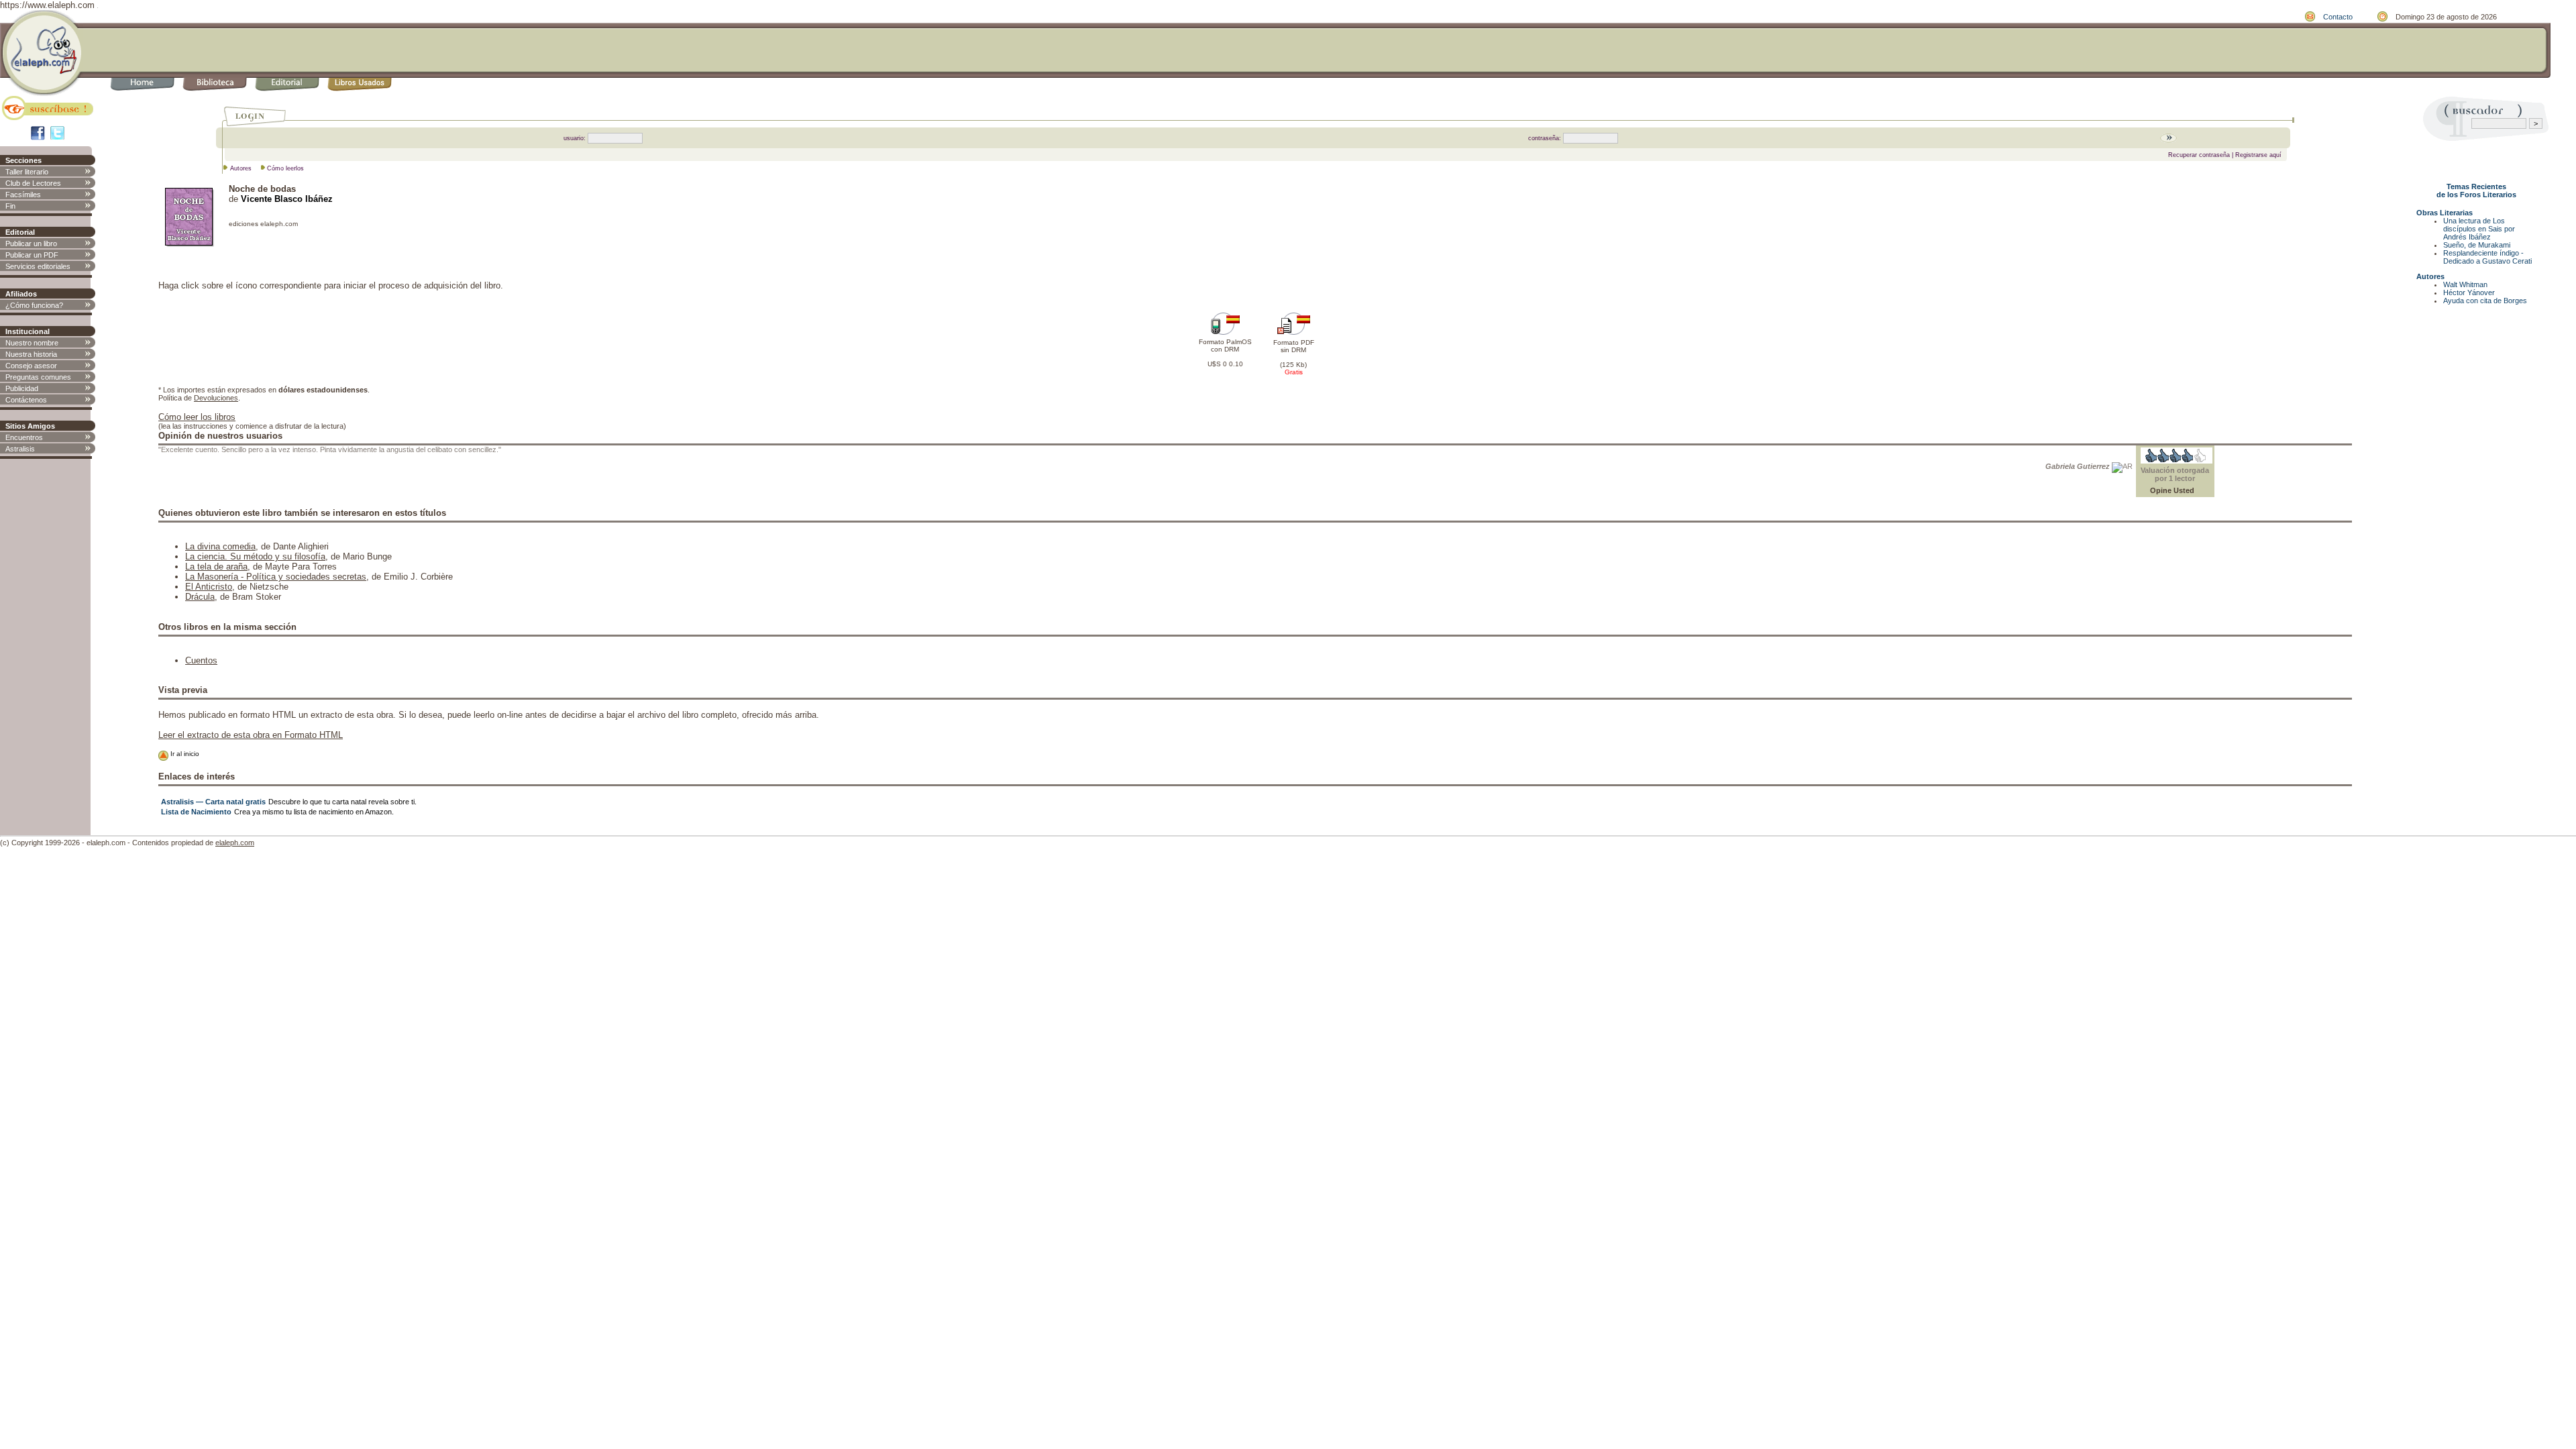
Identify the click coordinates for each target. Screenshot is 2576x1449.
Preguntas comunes (38, 377)
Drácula (200, 597)
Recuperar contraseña (2199, 155)
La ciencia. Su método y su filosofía (255, 556)
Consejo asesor (31, 366)
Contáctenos (26, 400)
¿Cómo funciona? (34, 305)
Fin (10, 206)
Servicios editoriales (38, 266)
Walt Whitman (2465, 284)
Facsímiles (23, 195)
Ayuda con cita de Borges (2485, 301)
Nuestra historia (31, 354)
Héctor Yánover (2469, 292)
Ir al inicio (184, 754)
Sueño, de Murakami (2477, 245)
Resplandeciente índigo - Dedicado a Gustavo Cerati (2487, 257)
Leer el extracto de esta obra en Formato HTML (251, 735)
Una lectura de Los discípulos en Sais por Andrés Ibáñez (2479, 229)
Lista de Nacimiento (196, 812)
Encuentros (24, 437)
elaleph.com (235, 843)
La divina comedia (220, 546)
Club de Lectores (33, 183)
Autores (241, 168)
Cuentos (201, 660)
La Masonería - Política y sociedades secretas (276, 577)
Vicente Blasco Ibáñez (287, 199)
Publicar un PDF (32, 255)
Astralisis (20, 449)
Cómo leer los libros (197, 417)
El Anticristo (209, 587)
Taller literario (27, 172)
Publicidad (22, 388)
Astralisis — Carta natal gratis (213, 802)
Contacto (2338, 17)
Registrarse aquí (2258, 155)
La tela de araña (216, 567)
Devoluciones (216, 398)
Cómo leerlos (285, 168)
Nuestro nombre (32, 343)
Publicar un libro (31, 244)
